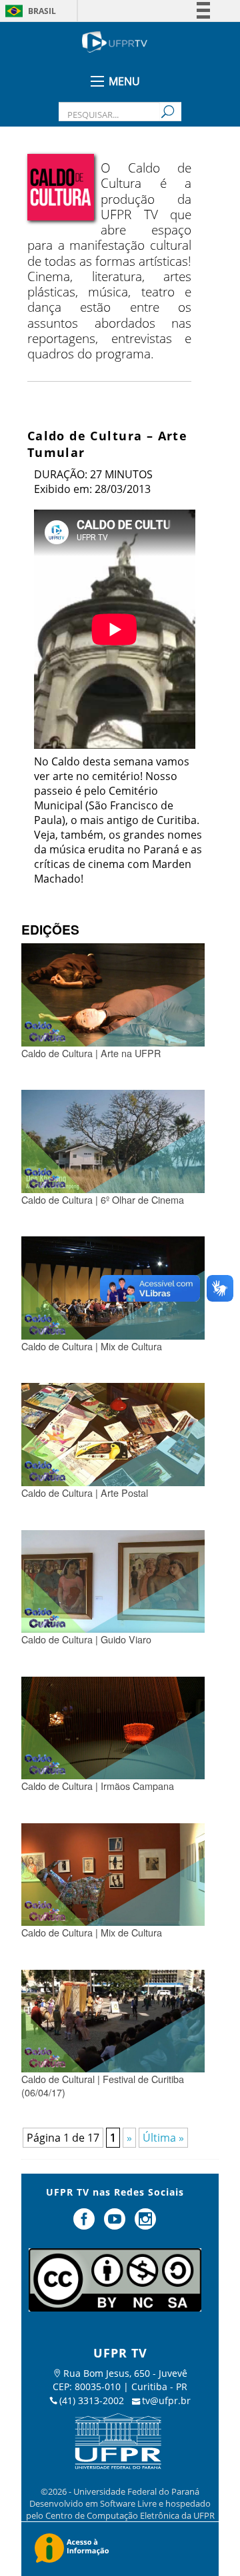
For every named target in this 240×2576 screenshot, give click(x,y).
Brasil (42, 11)
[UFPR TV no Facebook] (86, 2224)
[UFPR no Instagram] (145, 2224)
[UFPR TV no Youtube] (116, 2224)
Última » (163, 2138)
